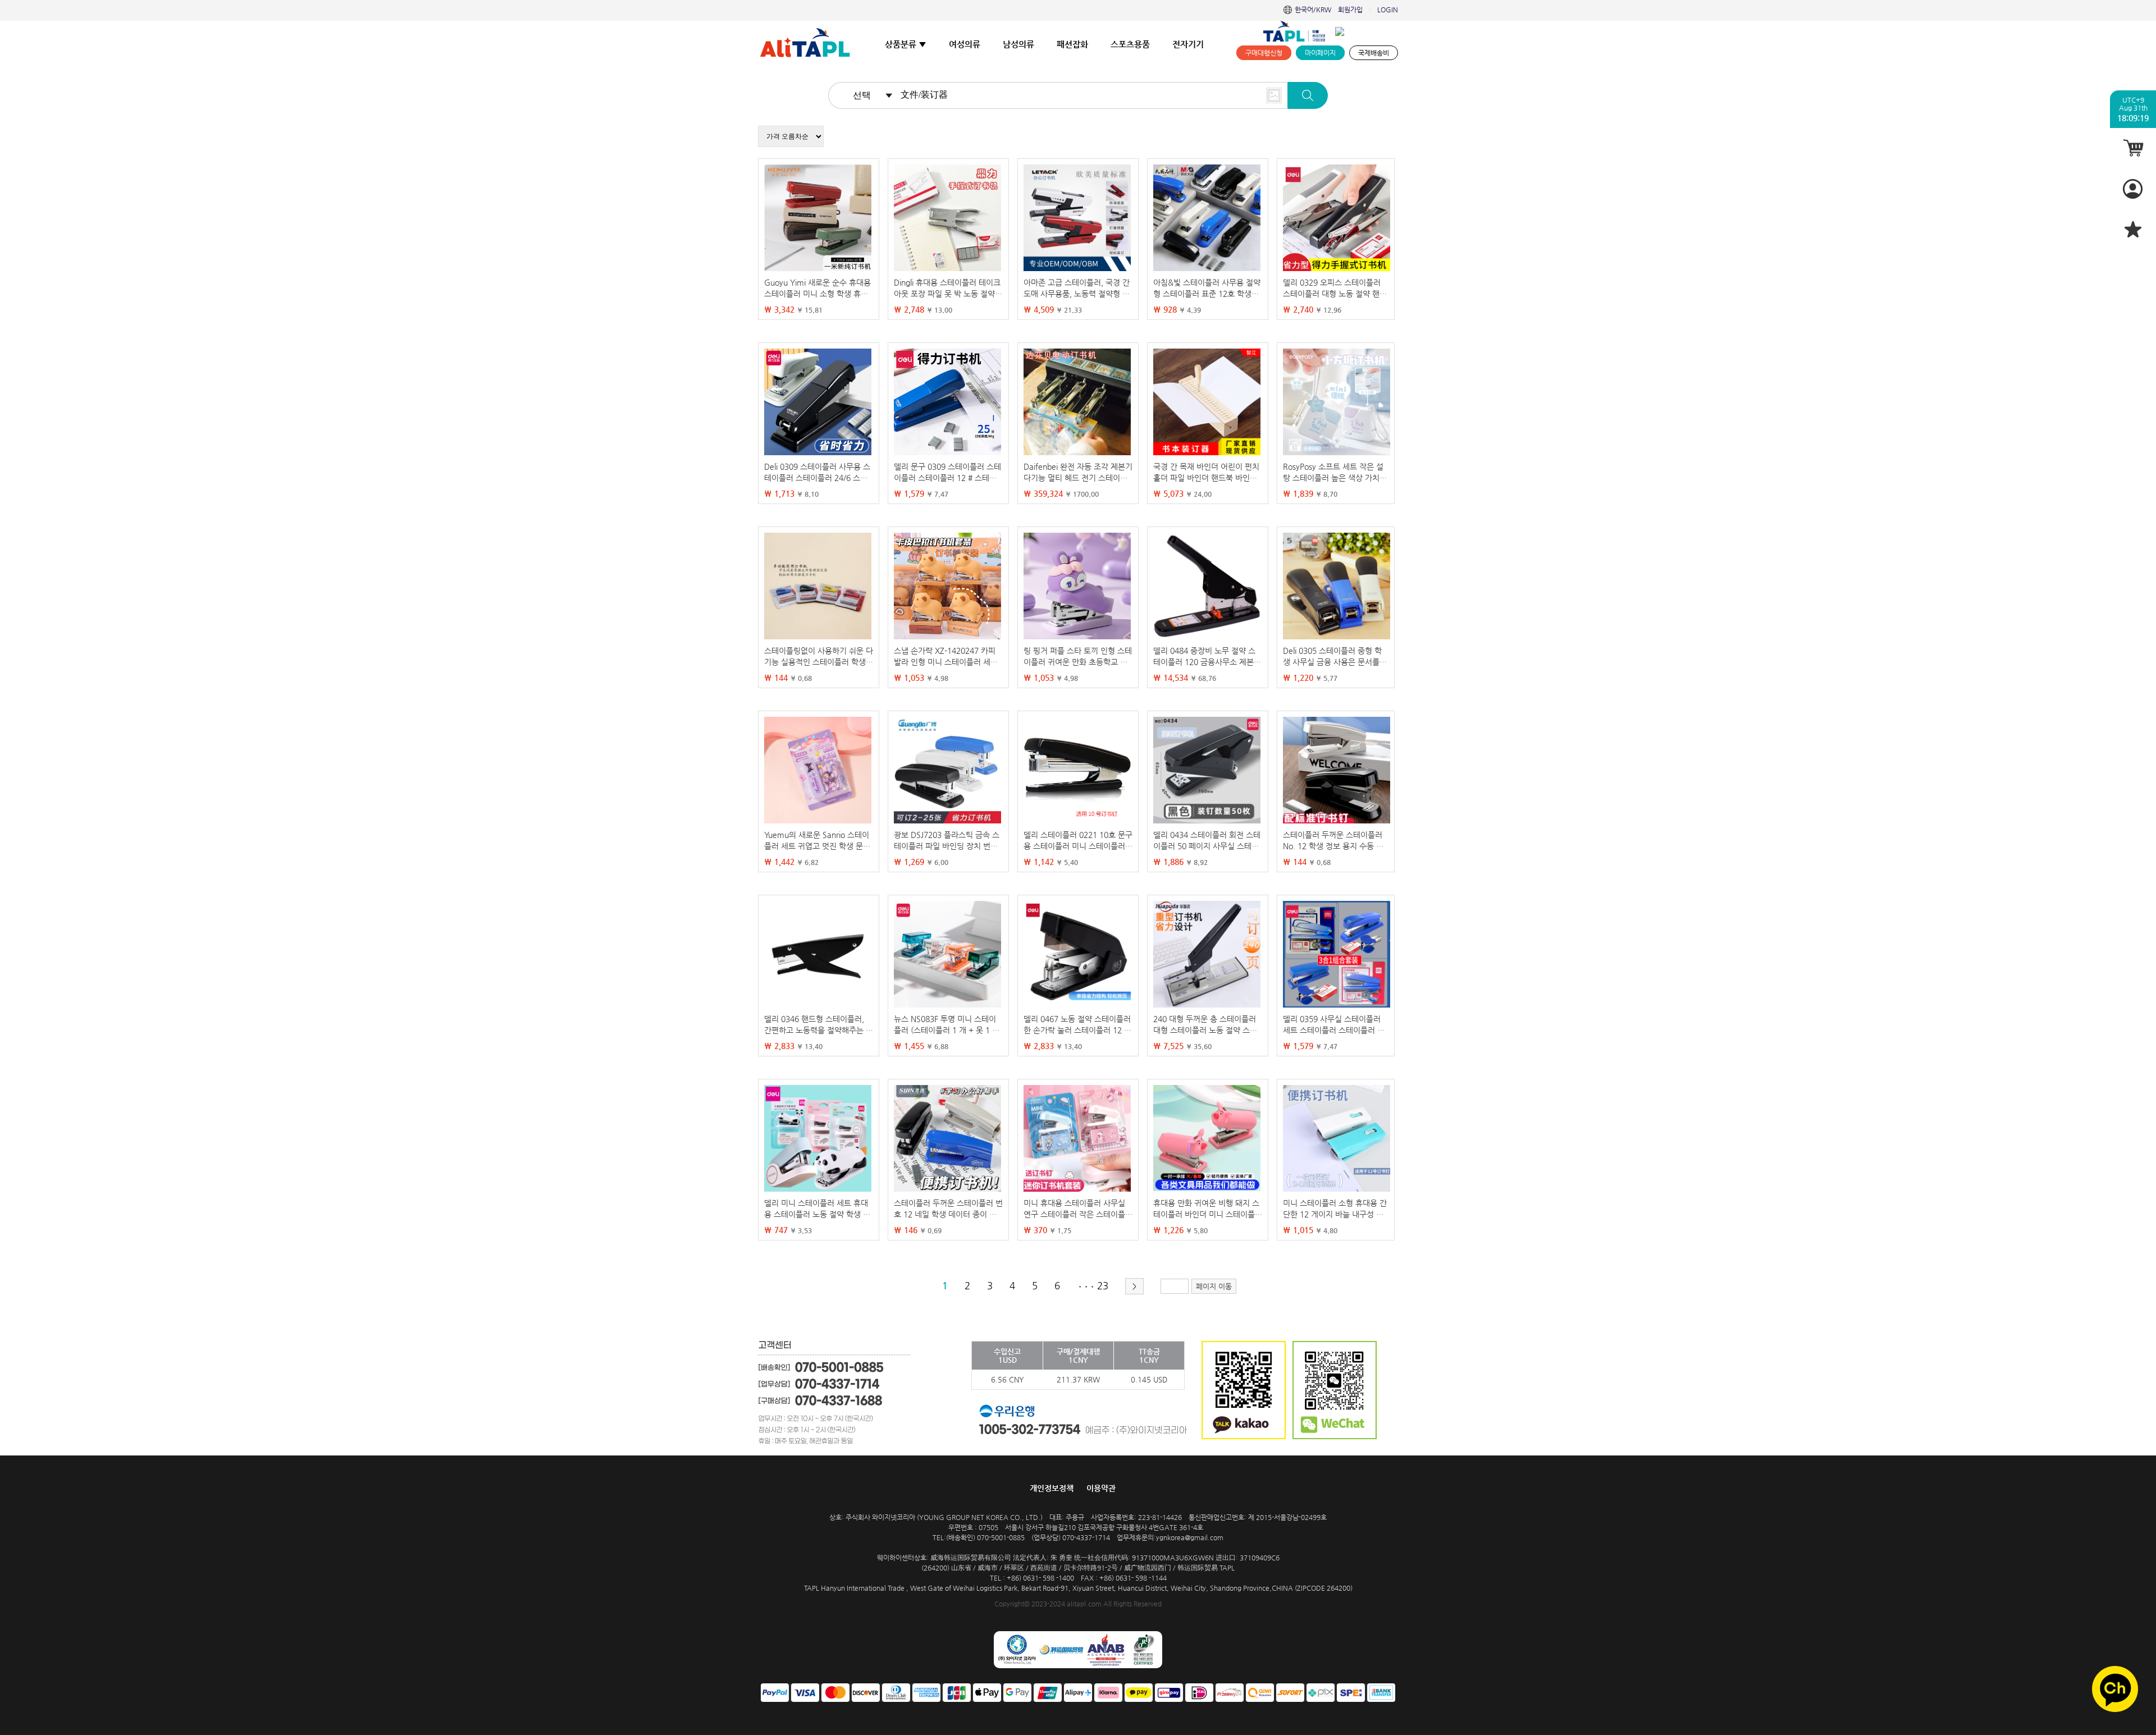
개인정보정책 (1052, 1488)
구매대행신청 (1264, 53)
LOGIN (1388, 10)
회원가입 (1350, 10)
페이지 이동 (1214, 1286)
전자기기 (1188, 44)
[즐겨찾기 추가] (2133, 229)
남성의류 (1018, 44)
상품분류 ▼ (906, 44)
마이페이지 (1320, 53)
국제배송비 (1374, 53)
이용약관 (1101, 1488)
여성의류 (965, 44)
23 (1103, 1285)
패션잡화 (1072, 44)
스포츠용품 (1130, 44)
